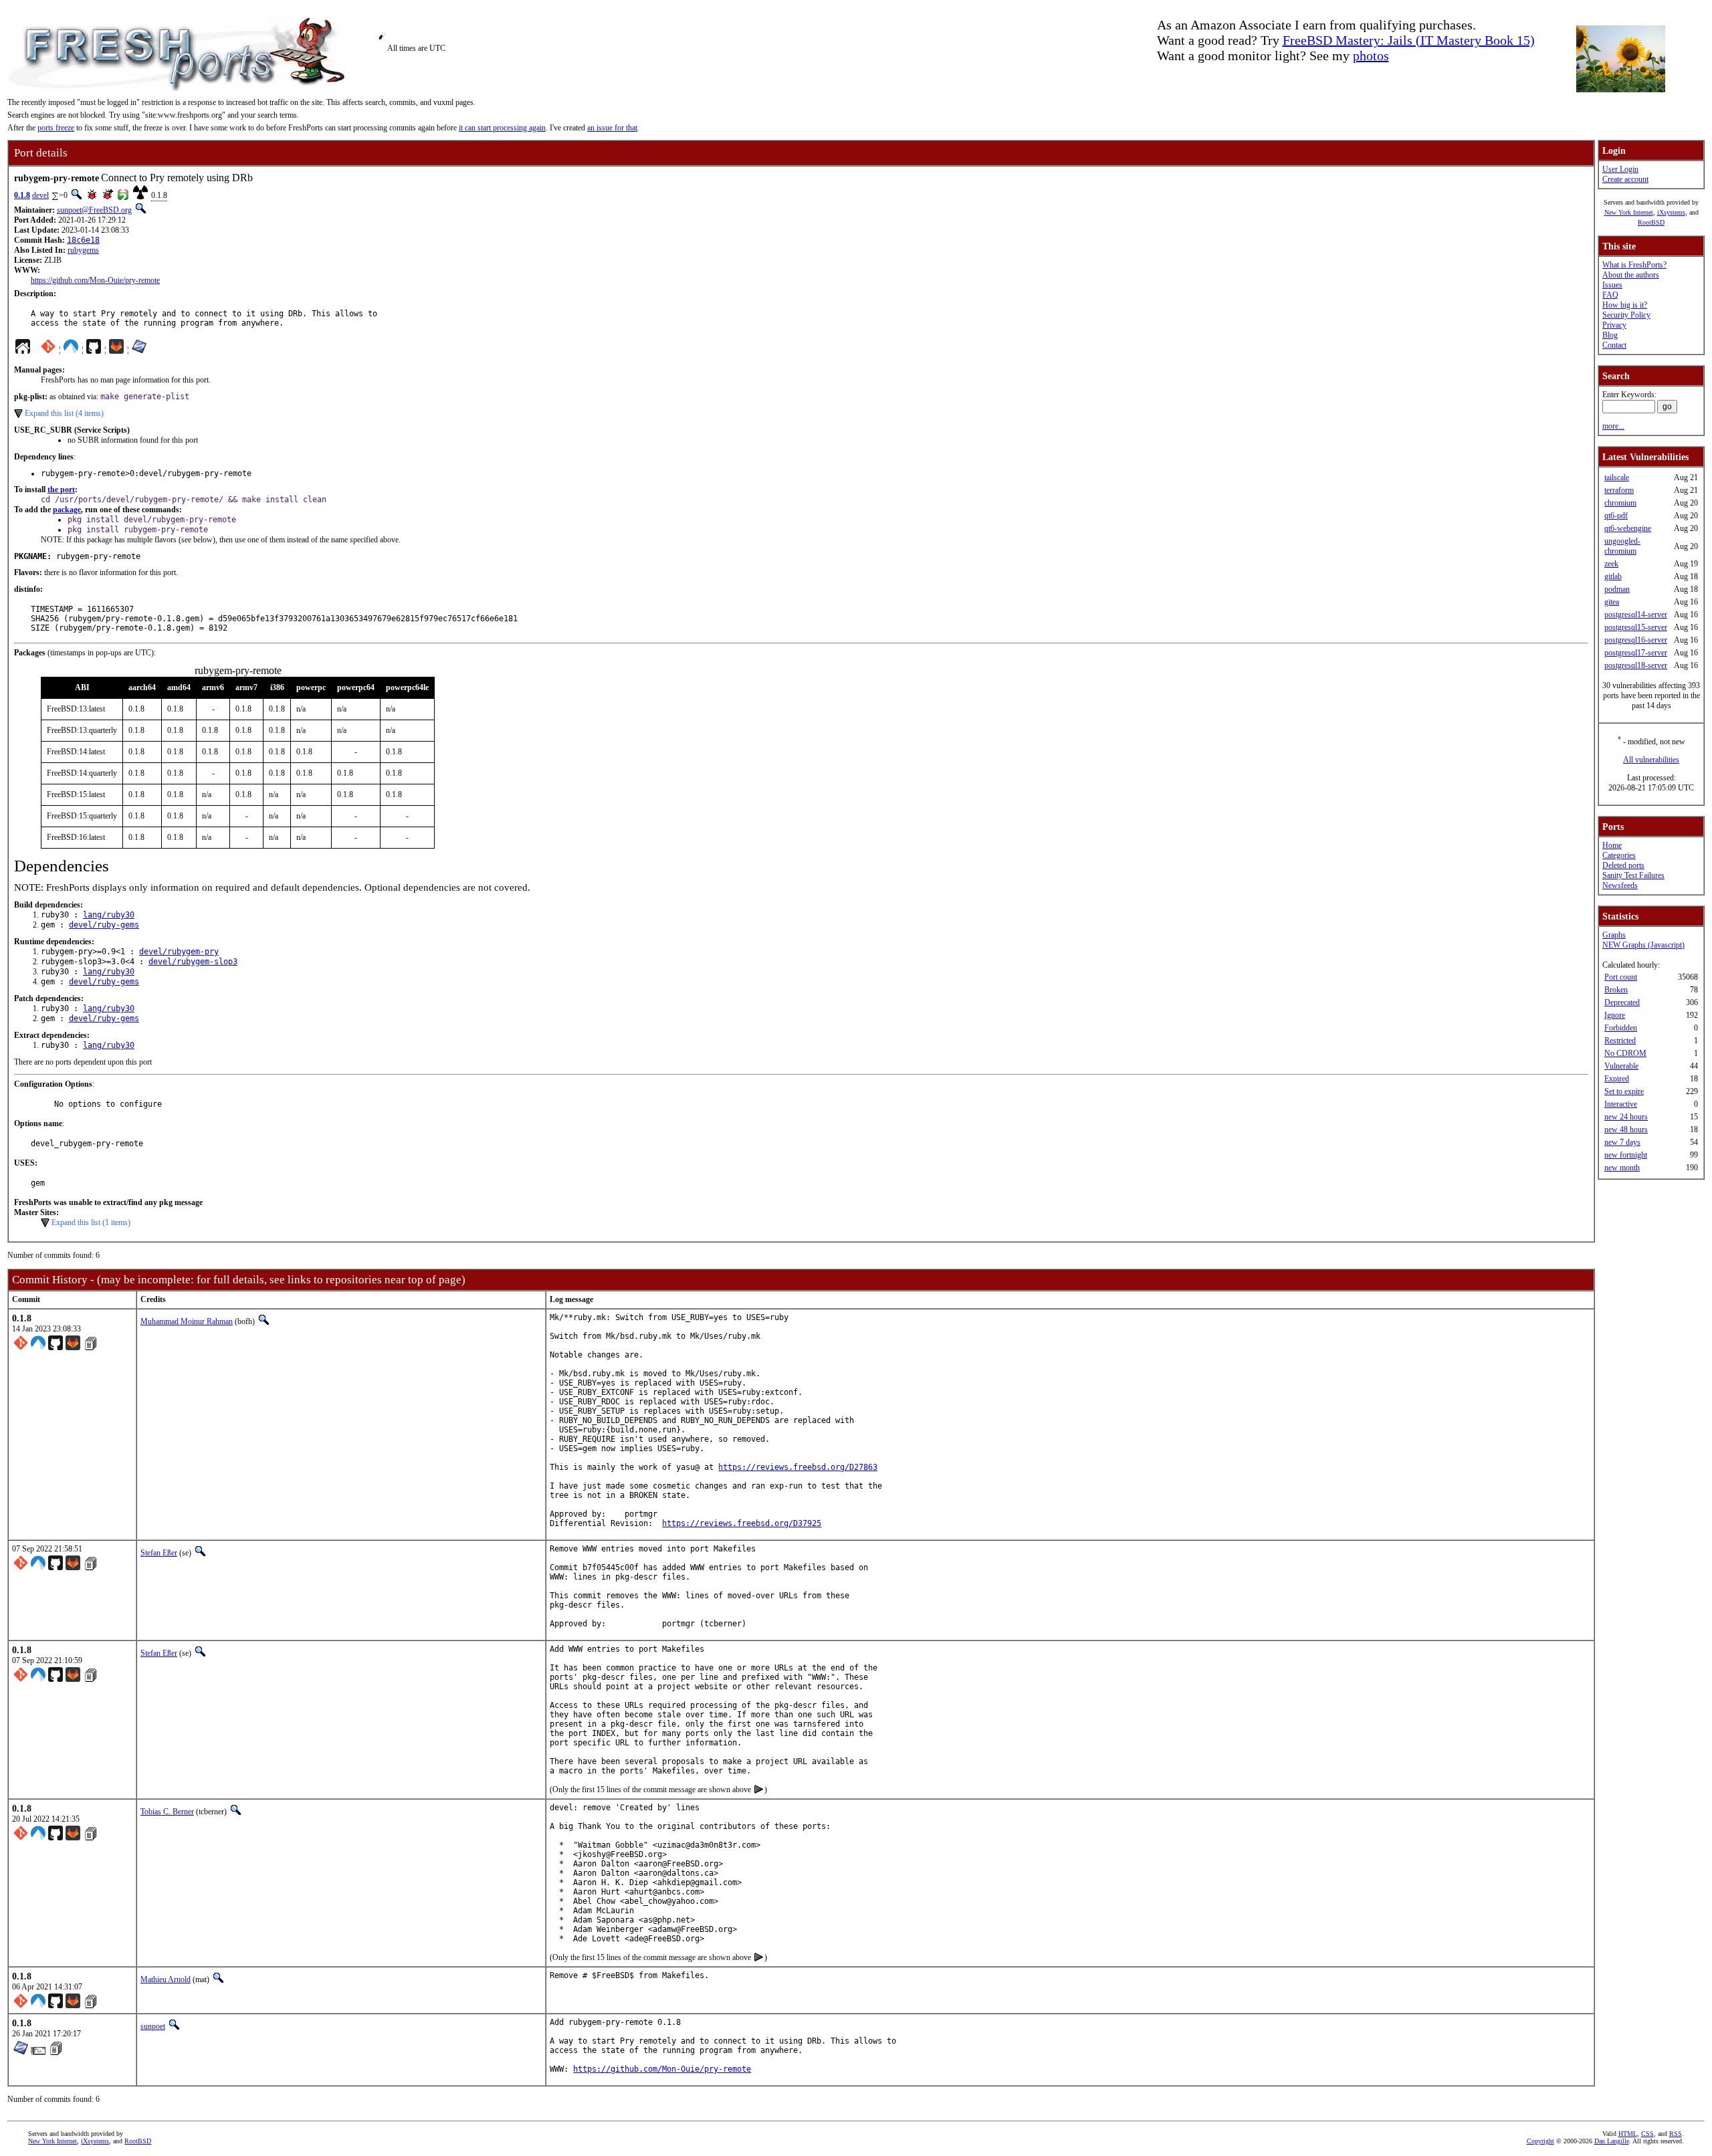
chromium (1620, 503)
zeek (1611, 564)
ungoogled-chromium (1622, 546)
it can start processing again (502, 128)
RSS (1676, 2134)
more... (1613, 426)
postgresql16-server (1636, 640)
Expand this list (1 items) (91, 1222)
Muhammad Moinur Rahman (187, 1321)
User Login (1620, 169)
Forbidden (1621, 1028)
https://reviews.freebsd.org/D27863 (798, 1467)
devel (40, 195)
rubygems (83, 250)
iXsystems (1671, 212)
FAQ (1610, 295)
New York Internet (1629, 212)
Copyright (1540, 2141)
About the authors (1631, 275)
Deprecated (1622, 1002)
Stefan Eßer (159, 1553)
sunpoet (153, 2026)
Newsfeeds (1620, 885)
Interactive (1621, 1104)
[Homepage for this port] (23, 350)
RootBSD (1651, 222)
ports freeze (56, 128)
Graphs (1614, 935)
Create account (1625, 179)
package (67, 510)
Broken (1616, 990)
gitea (1612, 602)
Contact (1614, 345)
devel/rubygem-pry (179, 952)
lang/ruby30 (109, 915)
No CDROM (1625, 1053)
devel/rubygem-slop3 (193, 962)
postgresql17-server (1636, 653)
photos (1371, 56)
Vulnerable (1621, 1066)
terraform (1619, 490)
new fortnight (1626, 1155)
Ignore (1615, 1015)
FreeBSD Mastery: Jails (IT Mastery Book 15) (1409, 40)
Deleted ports (1623, 865)
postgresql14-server (1636, 615)
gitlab (1613, 576)
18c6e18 (83, 240)
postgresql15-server (1636, 627)
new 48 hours (1626, 1129)
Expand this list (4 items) (64, 413)
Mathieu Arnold (166, 1979)
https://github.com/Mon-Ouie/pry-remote (95, 280)
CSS (1647, 2134)
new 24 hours (1626, 1117)
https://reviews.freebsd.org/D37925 (742, 1523)
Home (1612, 845)
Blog (1610, 335)
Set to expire (1624, 1091)
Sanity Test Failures (1633, 875)
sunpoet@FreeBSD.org (94, 210)
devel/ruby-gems (104, 925)
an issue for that (612, 128)
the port (61, 490)
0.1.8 (22, 195)
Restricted (1620, 1041)
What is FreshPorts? (1634, 265)
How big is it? (1625, 305)
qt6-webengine (1628, 528)
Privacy (1614, 325)
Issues (1612, 285)
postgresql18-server (1636, 665)
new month (1622, 1168)
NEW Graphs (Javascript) (1643, 945)
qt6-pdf (1616, 516)
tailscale (1617, 477)
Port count (1621, 977)
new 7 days (1622, 1142)
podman (1617, 589)
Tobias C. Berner (167, 1812)
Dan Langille (1612, 2141)
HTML (1628, 2134)
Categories (1619, 855)
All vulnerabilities (1651, 760)
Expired (1617, 1079)
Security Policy (1626, 315)
